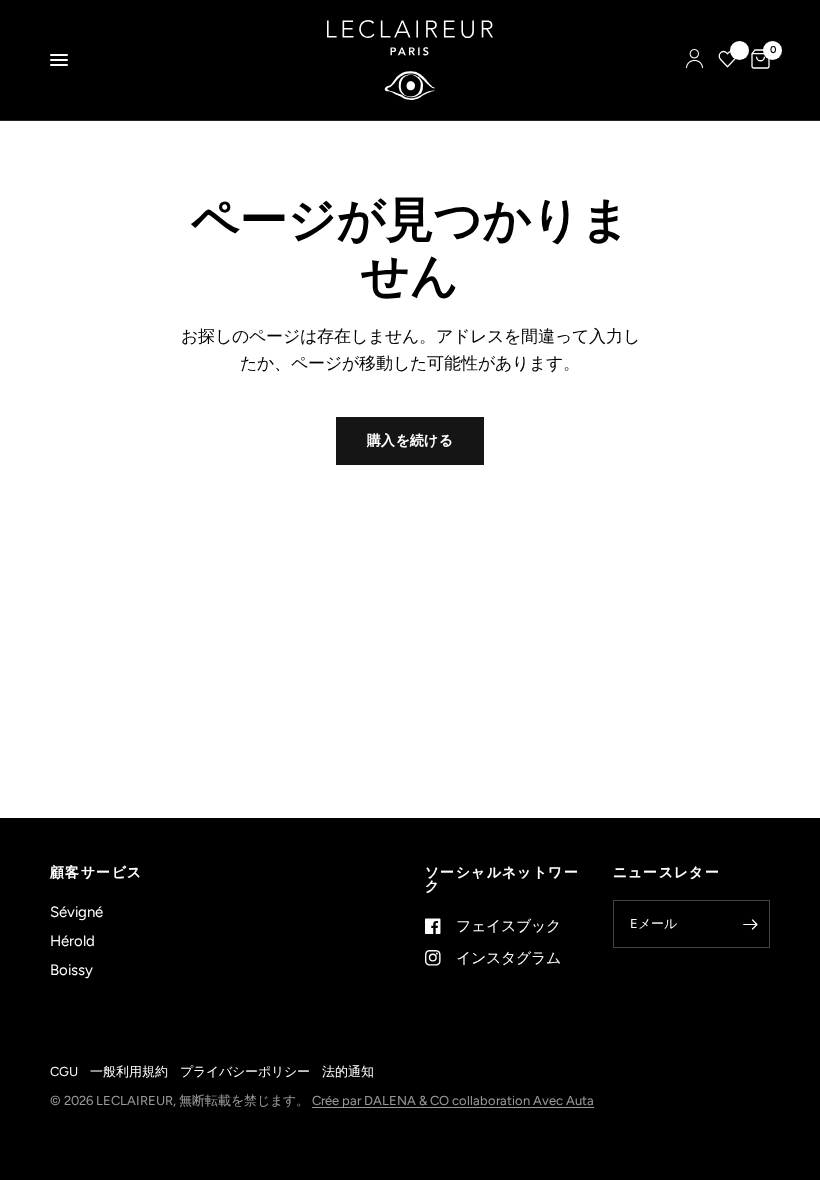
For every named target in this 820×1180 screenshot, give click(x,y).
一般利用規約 (129, 1071)
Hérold (72, 941)
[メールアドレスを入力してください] (750, 924)
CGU (64, 1071)
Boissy (71, 970)
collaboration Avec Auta (523, 1100)
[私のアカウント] (694, 60)
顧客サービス (96, 873)
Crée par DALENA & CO (382, 1100)
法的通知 (348, 1071)
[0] (757, 60)
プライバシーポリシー (245, 1071)
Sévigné (76, 912)
